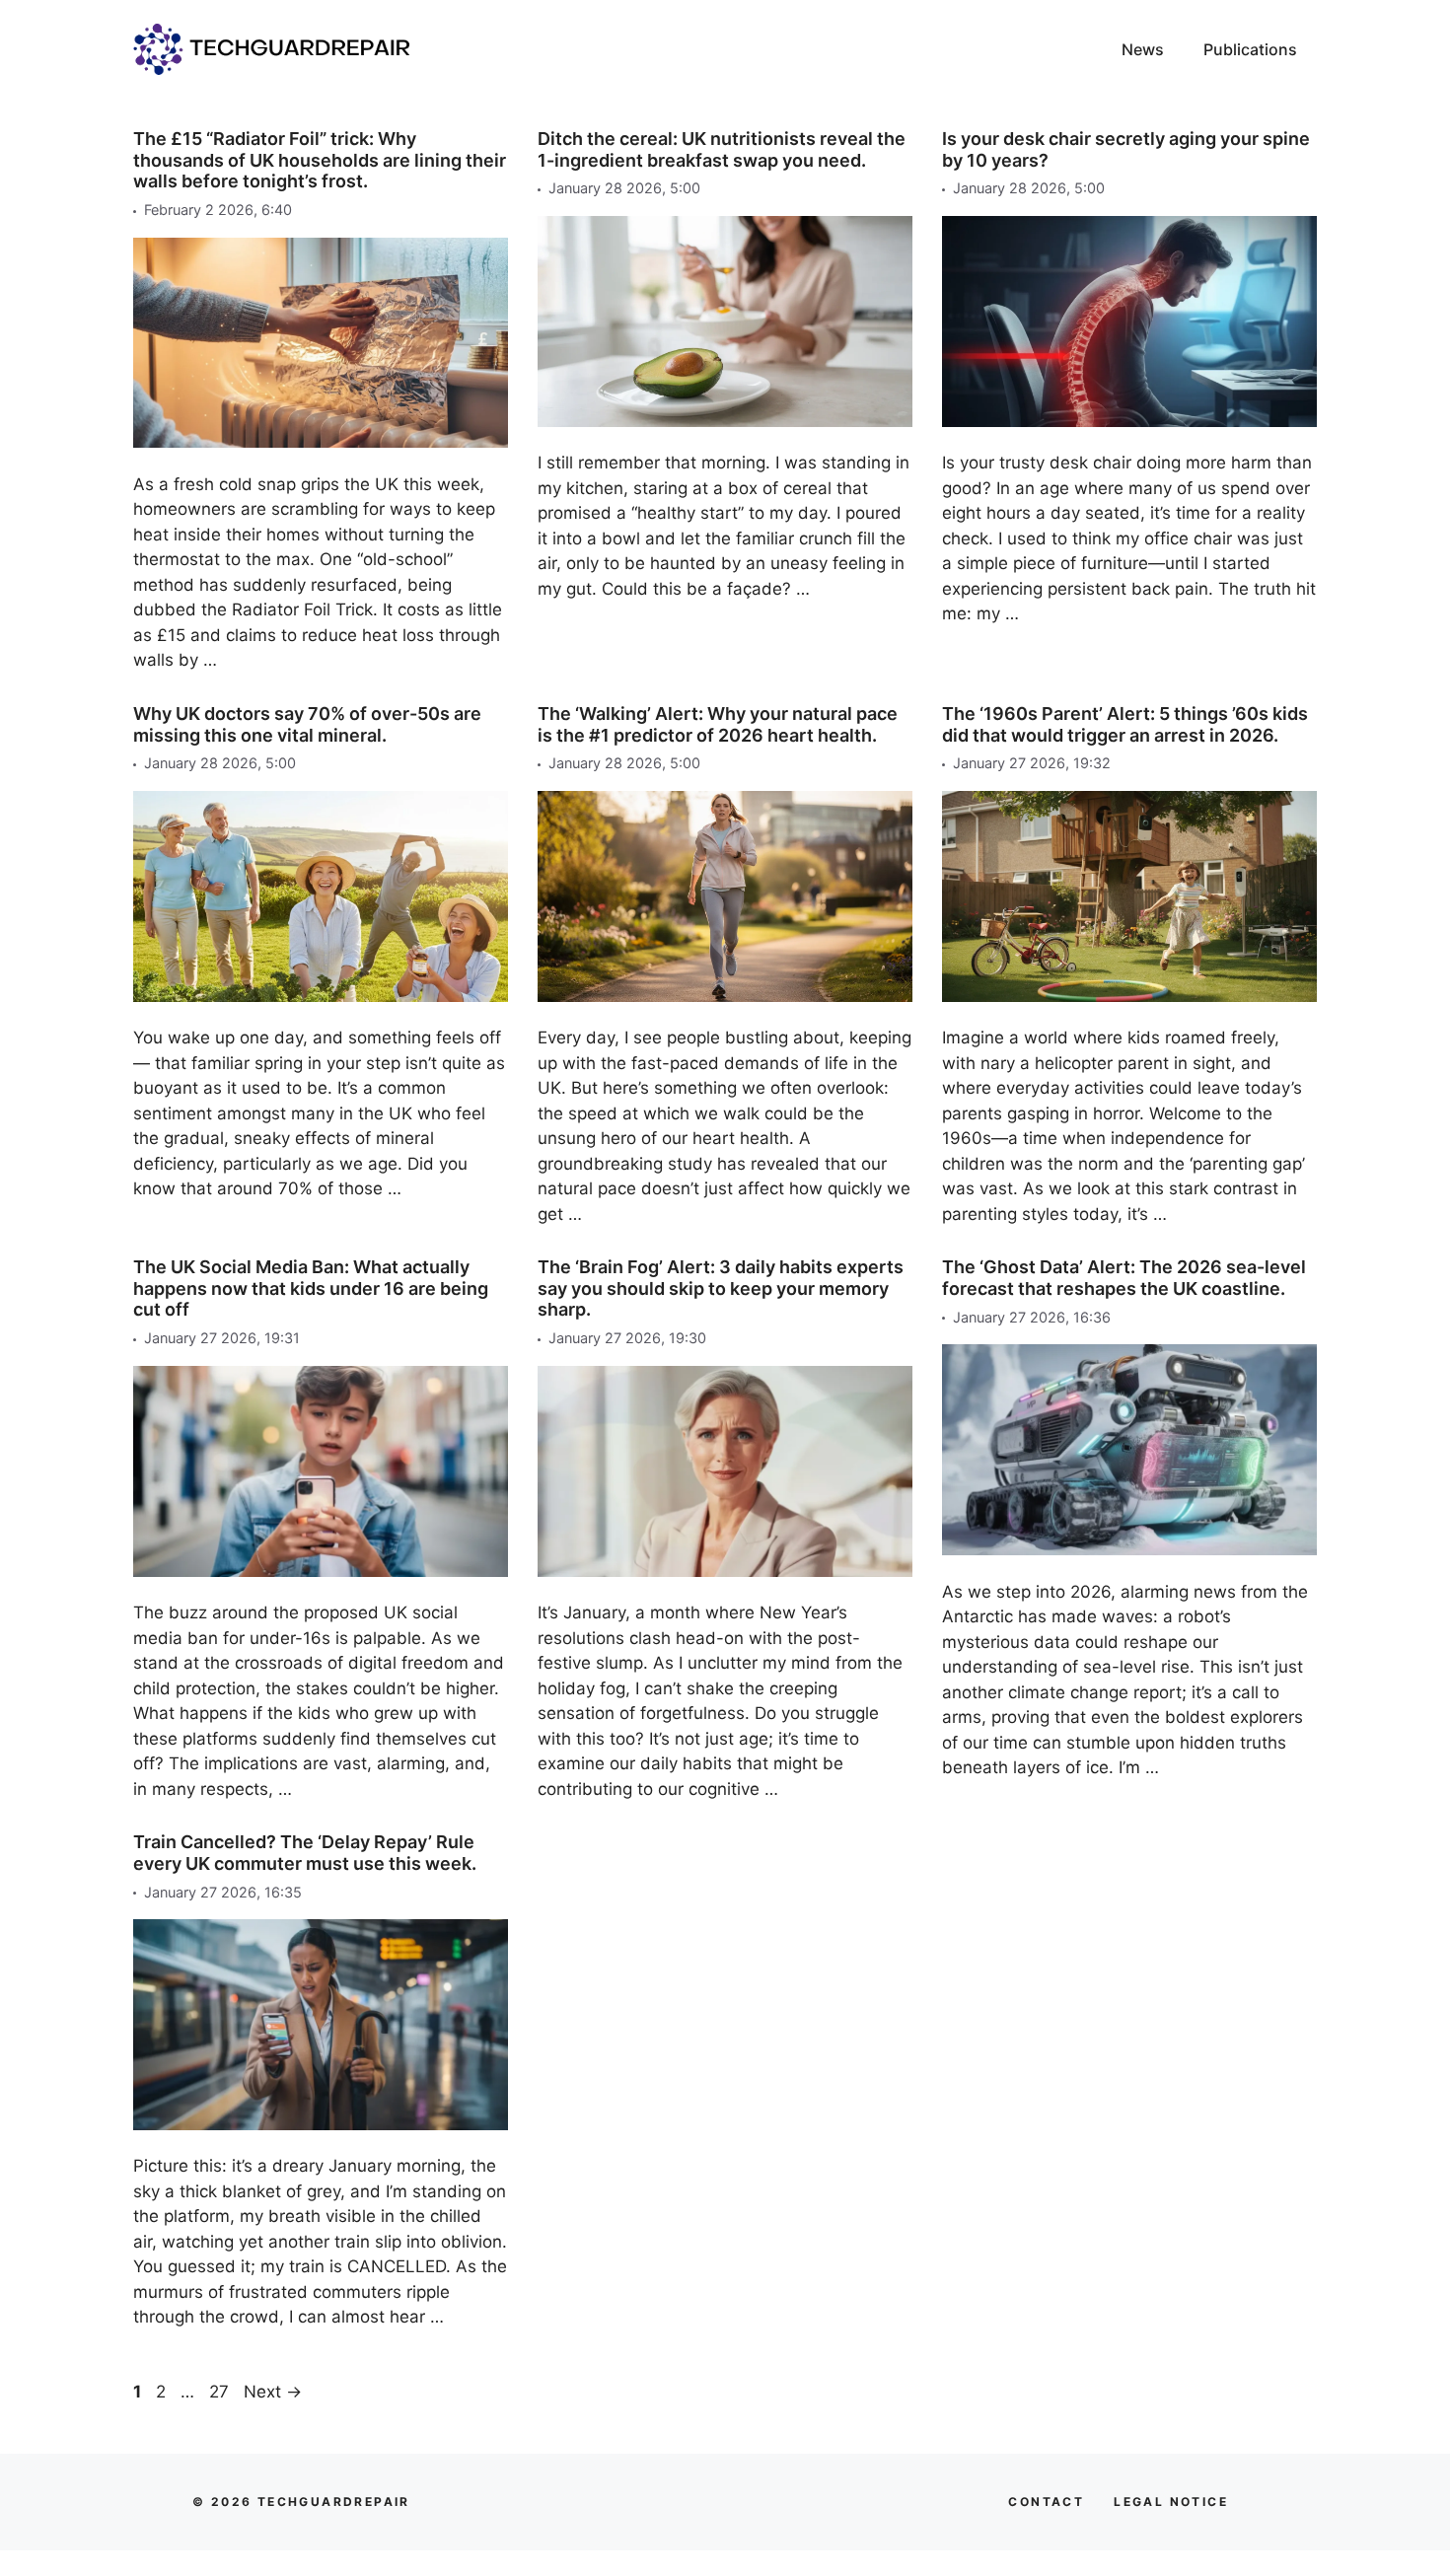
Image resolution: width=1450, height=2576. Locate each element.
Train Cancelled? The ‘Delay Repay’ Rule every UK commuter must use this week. (305, 1853)
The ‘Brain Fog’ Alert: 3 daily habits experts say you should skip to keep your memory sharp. (721, 1288)
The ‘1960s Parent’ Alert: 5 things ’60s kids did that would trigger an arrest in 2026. (1125, 724)
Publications (1250, 49)
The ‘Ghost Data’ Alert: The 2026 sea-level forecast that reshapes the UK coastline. (1124, 1278)
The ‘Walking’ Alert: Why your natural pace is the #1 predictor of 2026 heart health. (718, 724)
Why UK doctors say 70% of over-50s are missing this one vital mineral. (307, 724)
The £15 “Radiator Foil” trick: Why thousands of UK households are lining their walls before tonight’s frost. (320, 160)
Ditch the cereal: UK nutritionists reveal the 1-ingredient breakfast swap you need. (722, 149)
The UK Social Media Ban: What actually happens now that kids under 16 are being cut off (311, 1288)
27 (221, 2392)
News (1143, 49)
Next (273, 2392)
